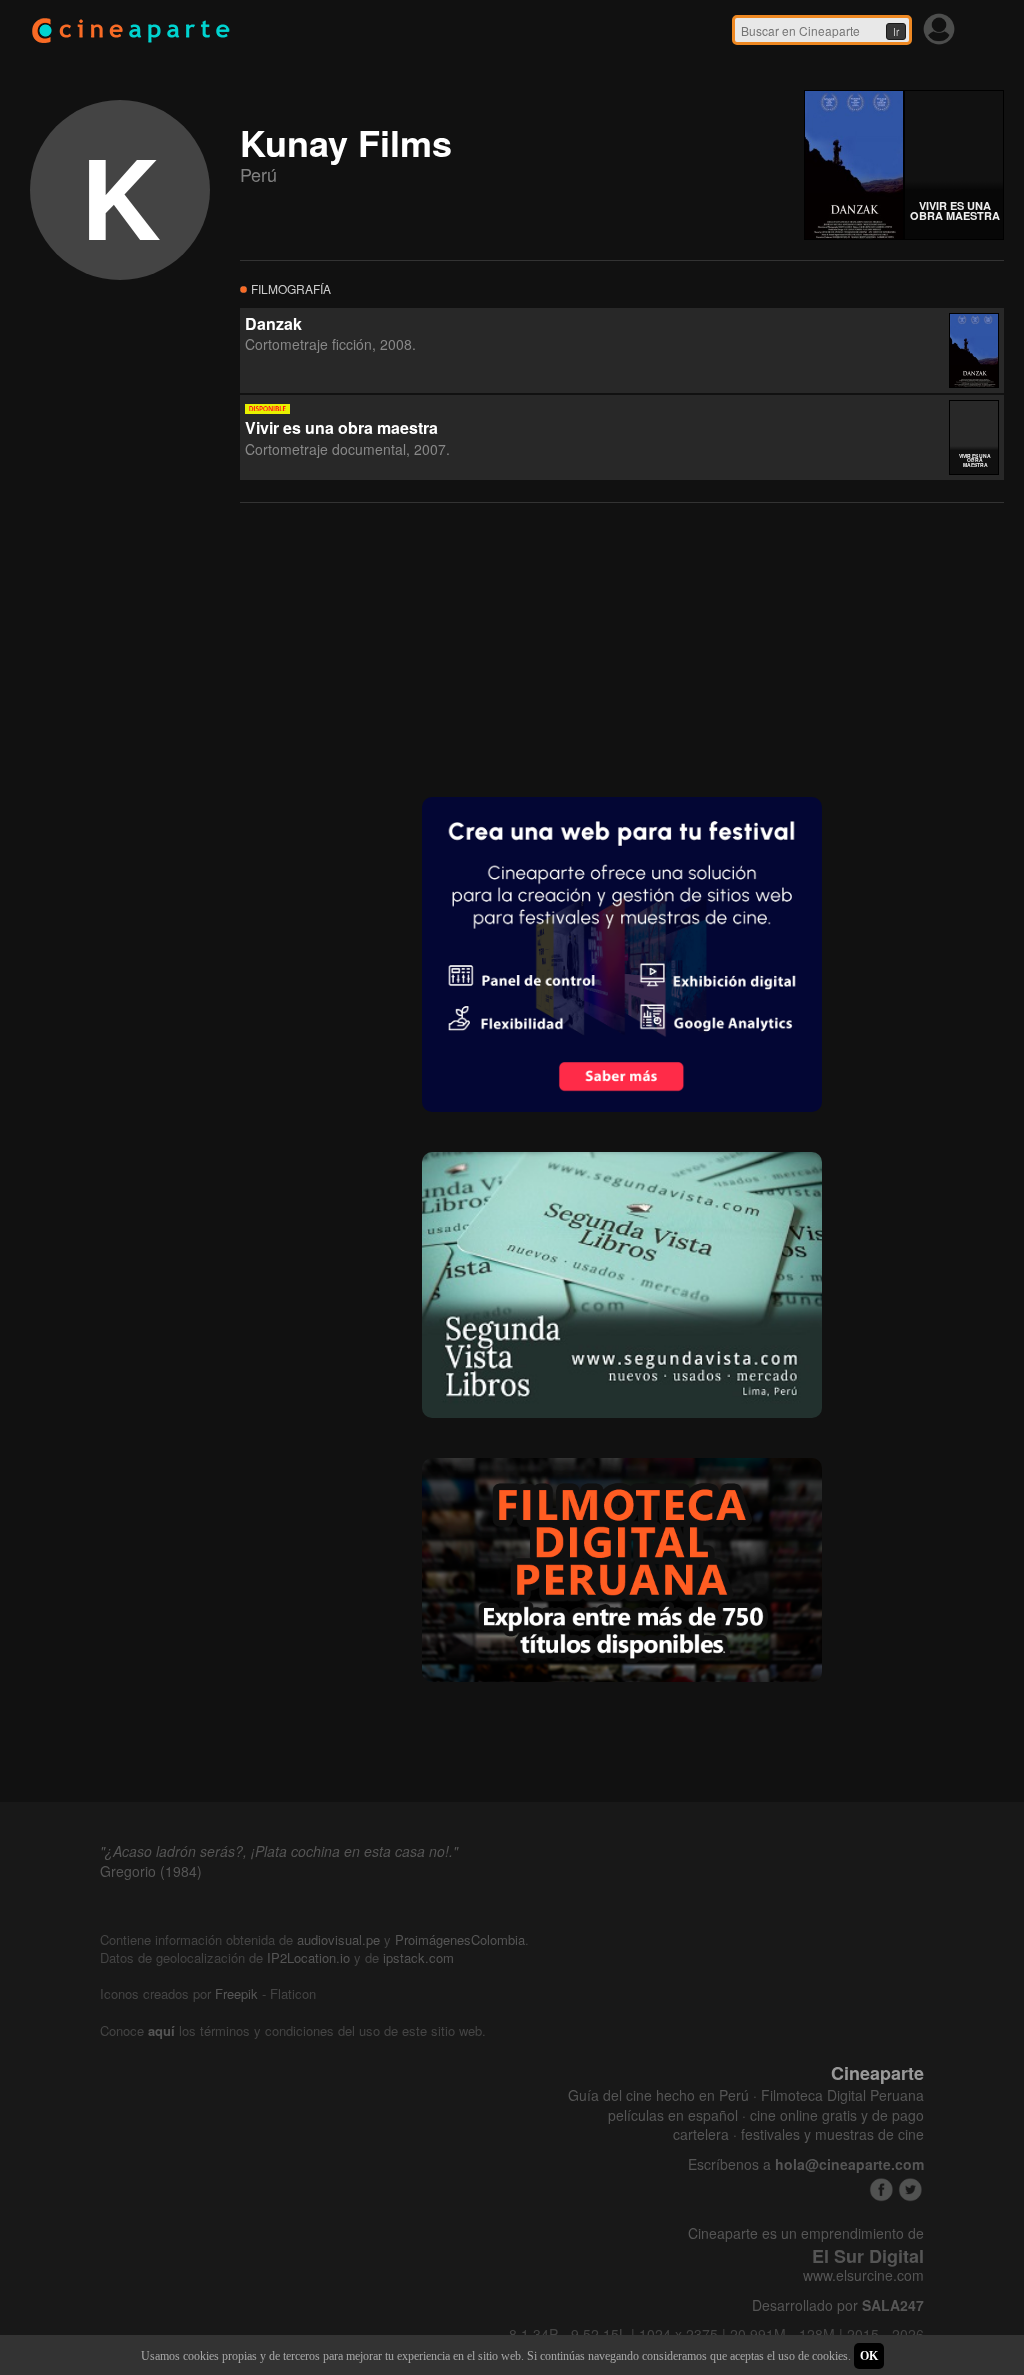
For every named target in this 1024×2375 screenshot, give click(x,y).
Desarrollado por (838, 2305)
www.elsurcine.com (863, 2275)
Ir (896, 32)
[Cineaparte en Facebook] (881, 2189)
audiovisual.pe (338, 1939)
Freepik (236, 1993)
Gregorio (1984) (151, 1871)
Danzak (273, 323)
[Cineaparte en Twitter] (910, 2189)
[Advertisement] (390, 648)
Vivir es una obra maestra (341, 427)
